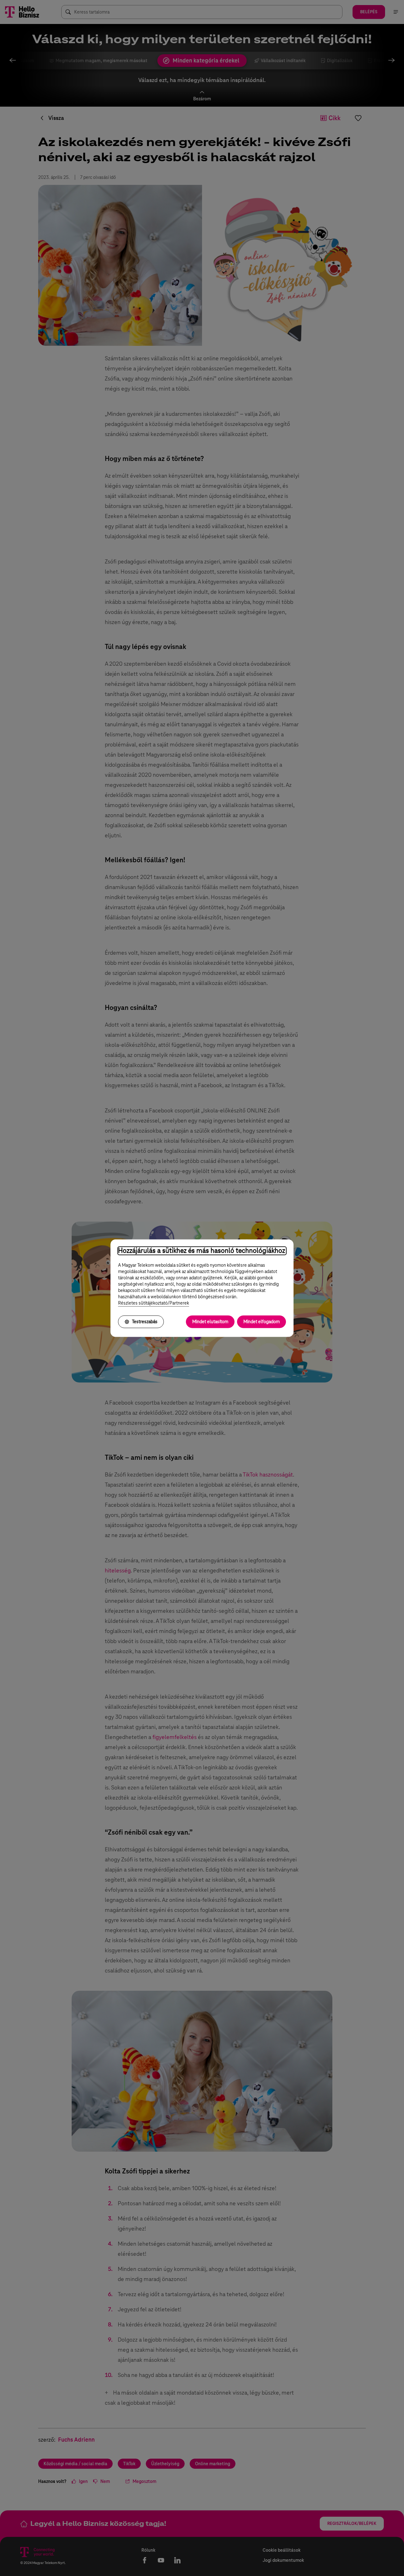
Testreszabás (145, 1322)
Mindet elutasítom (210, 1322)
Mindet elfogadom (261, 1322)
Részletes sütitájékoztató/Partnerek (154, 1303)
